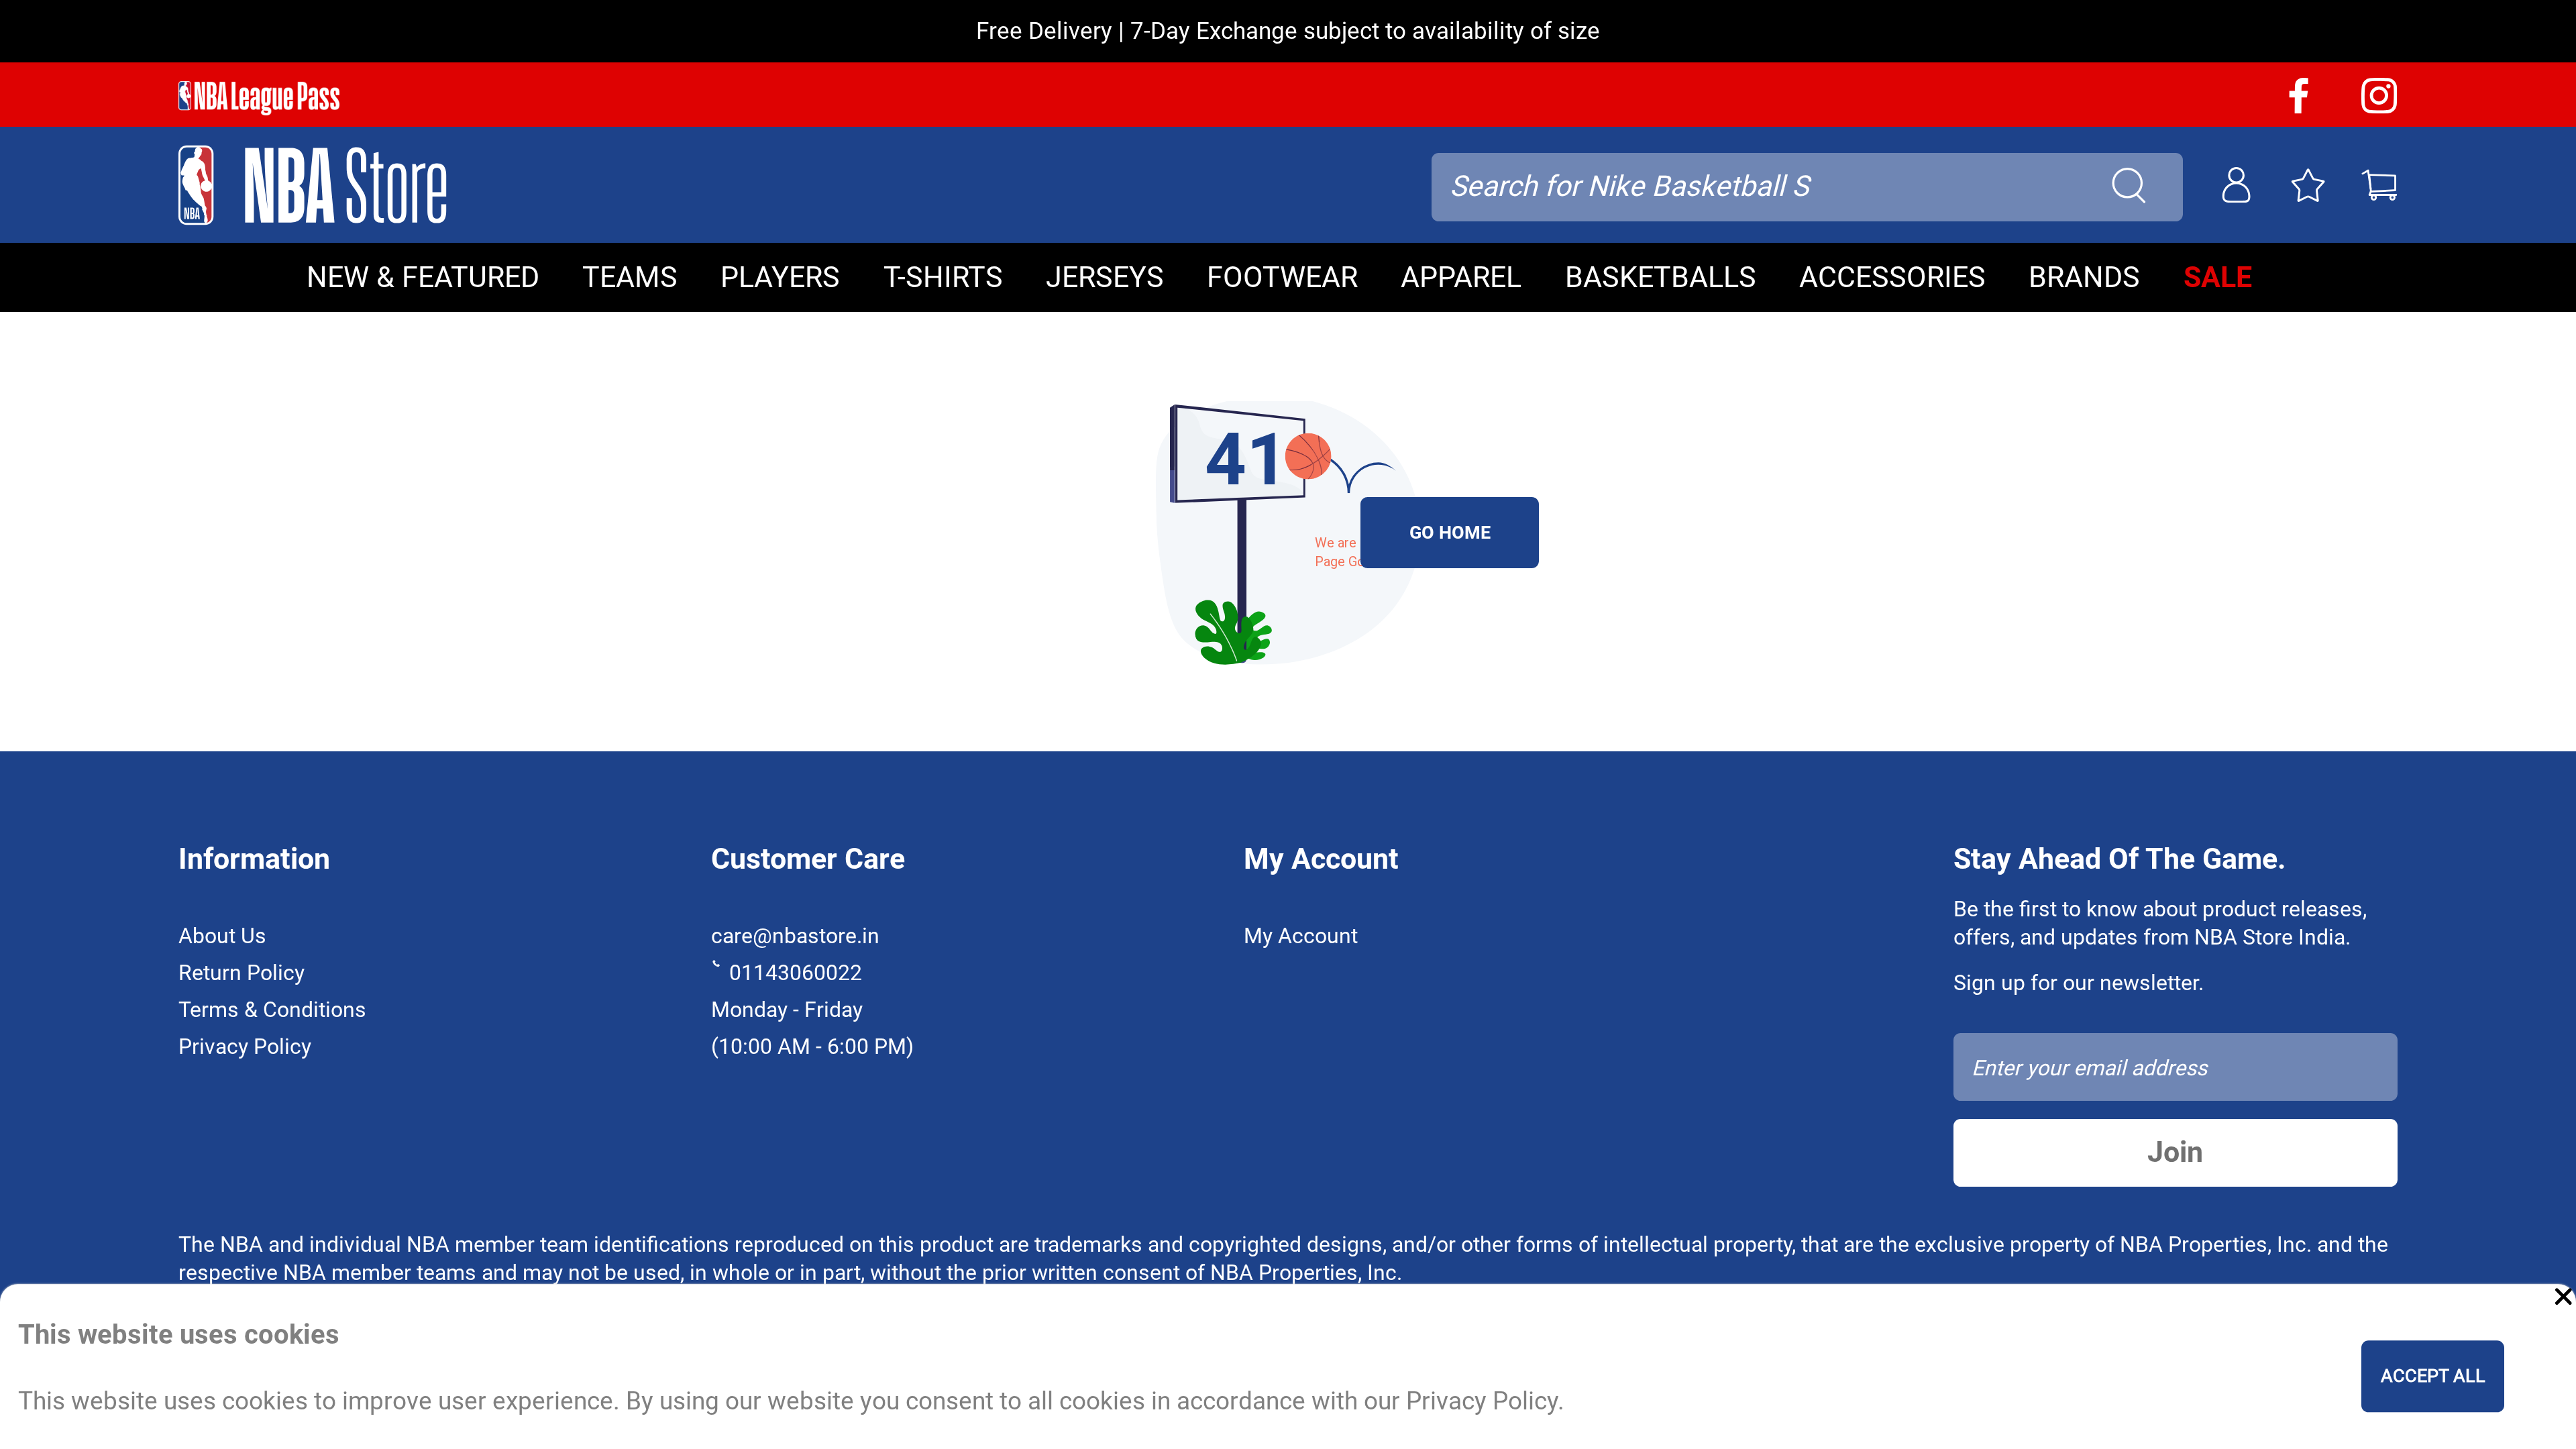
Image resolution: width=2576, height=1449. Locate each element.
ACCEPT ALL (2433, 1377)
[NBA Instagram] (2379, 108)
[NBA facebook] (2299, 108)
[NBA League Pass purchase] (259, 98)
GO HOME (1450, 533)
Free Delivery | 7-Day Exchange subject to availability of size (1288, 31)
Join (2175, 1152)
